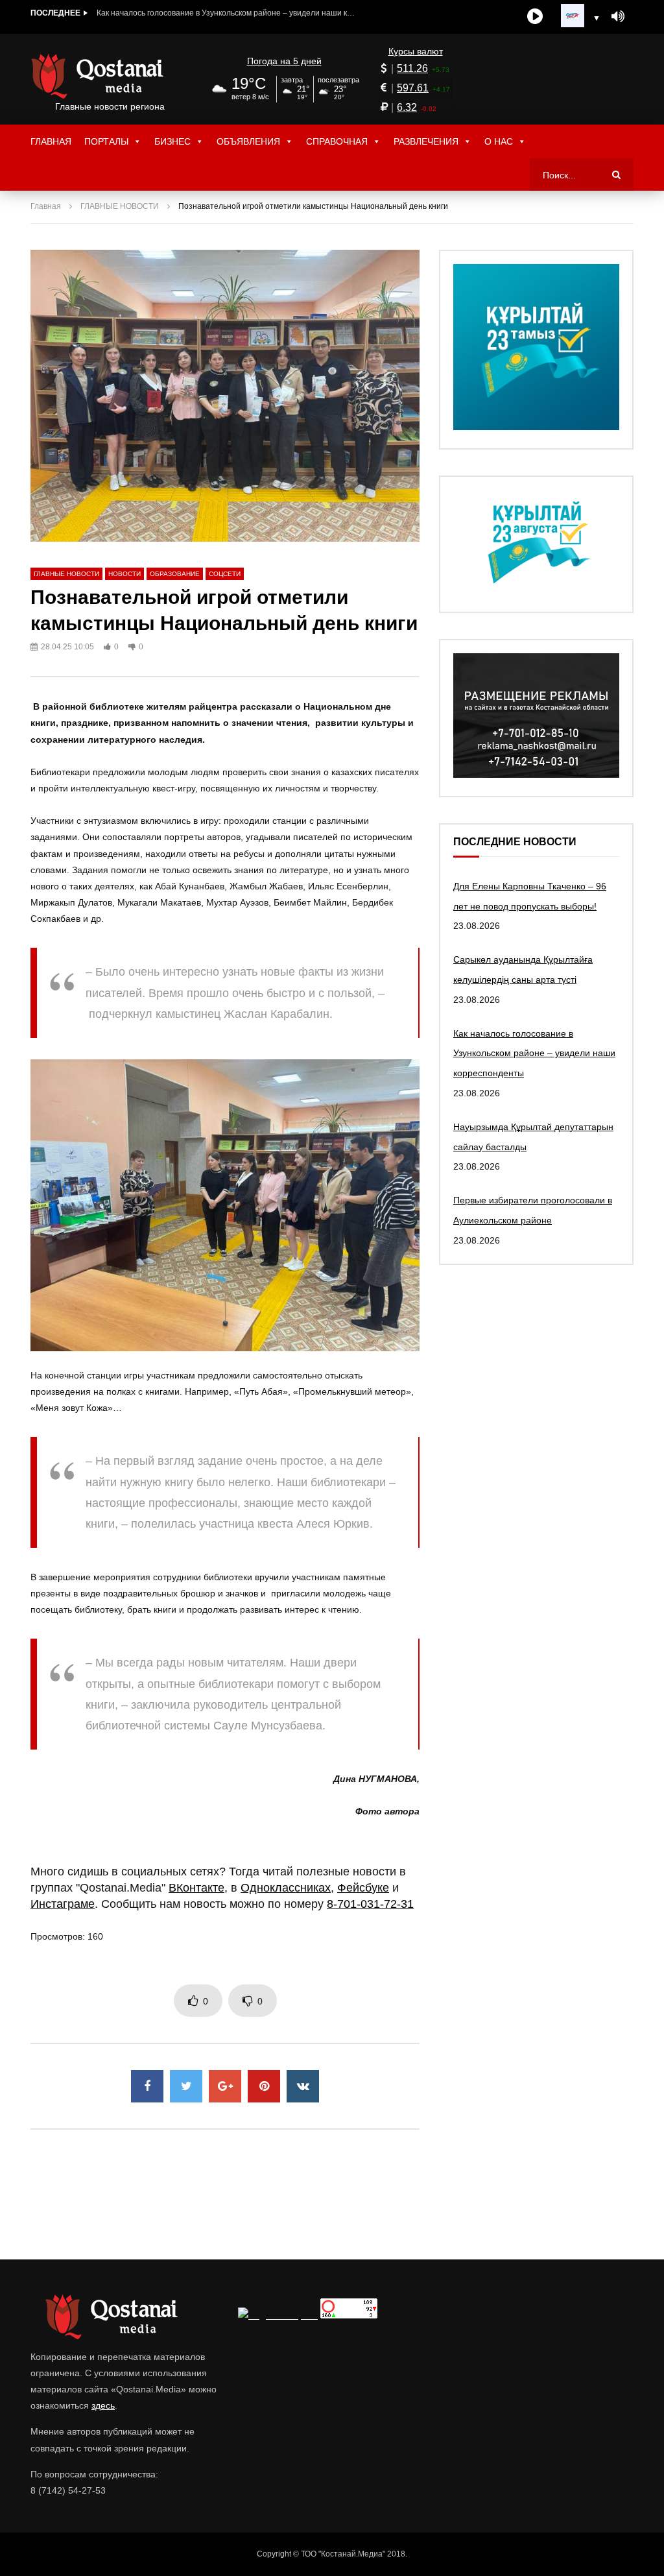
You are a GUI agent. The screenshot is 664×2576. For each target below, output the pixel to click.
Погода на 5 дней (284, 61)
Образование (175, 574)
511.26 (412, 68)
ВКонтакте (196, 1888)
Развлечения (426, 141)
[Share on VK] (303, 2086)
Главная (51, 141)
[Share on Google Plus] (225, 2086)
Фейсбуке (363, 1888)
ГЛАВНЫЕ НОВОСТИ (120, 206)
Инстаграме (63, 1904)
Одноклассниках (286, 1888)
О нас (499, 141)
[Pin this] (264, 2086)
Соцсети (225, 574)
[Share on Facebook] (147, 2086)
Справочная (337, 141)
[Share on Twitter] (186, 2086)
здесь (103, 2405)
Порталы (106, 141)
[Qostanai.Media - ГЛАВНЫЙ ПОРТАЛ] (110, 76)
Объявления (248, 141)
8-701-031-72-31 (370, 1904)
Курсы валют (416, 51)
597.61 (413, 88)
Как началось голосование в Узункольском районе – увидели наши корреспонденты (226, 13)
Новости (124, 574)
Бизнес (172, 141)
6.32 (407, 107)
